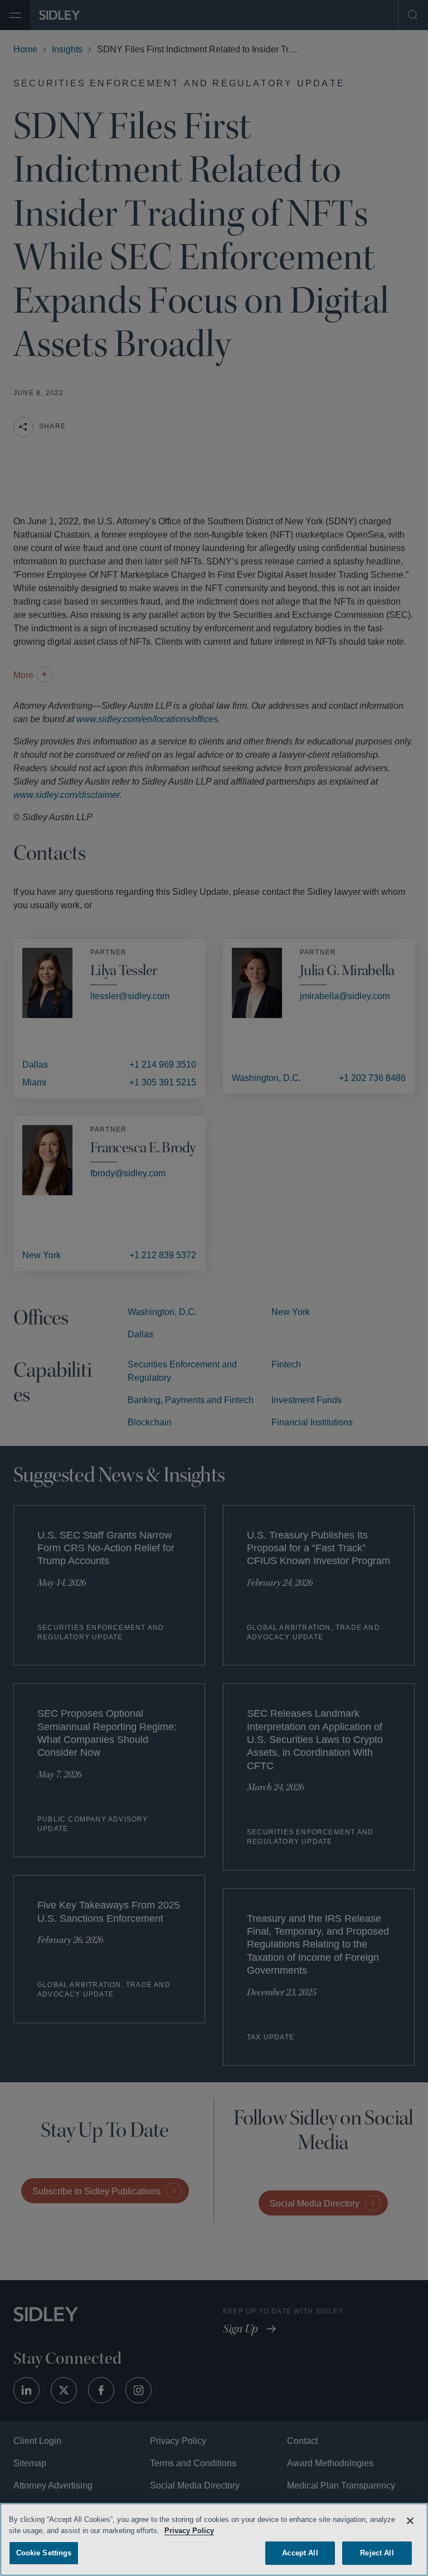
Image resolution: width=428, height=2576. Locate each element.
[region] (214, 2539)
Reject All (377, 2551)
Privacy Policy (217, 2529)
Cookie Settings (44, 2551)
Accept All (300, 2551)
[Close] (410, 2519)
